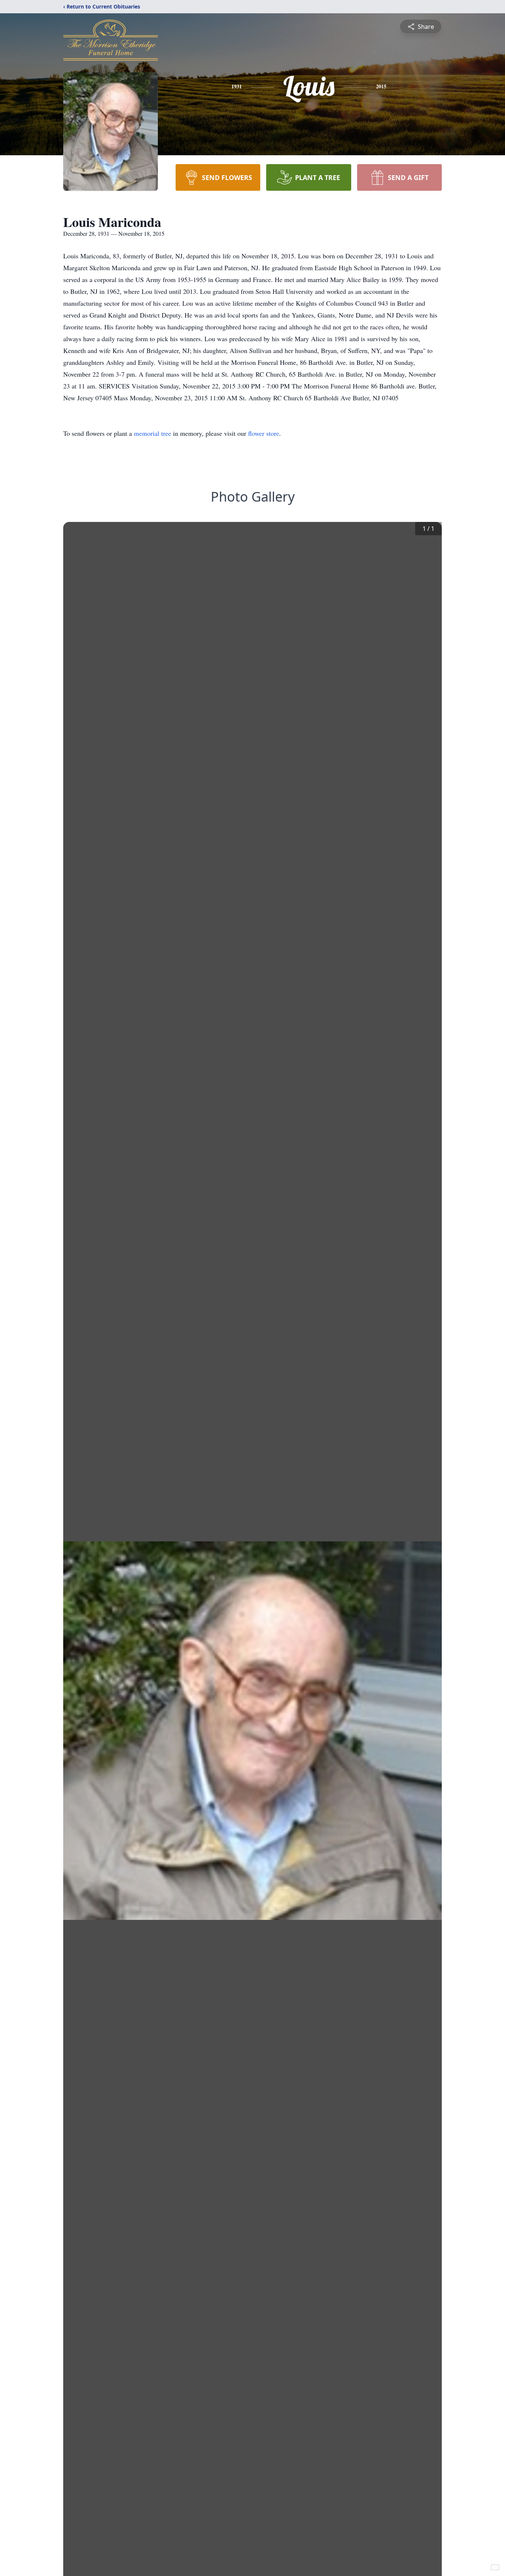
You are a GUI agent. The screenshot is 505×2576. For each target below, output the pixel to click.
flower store (264, 433)
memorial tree (152, 433)
